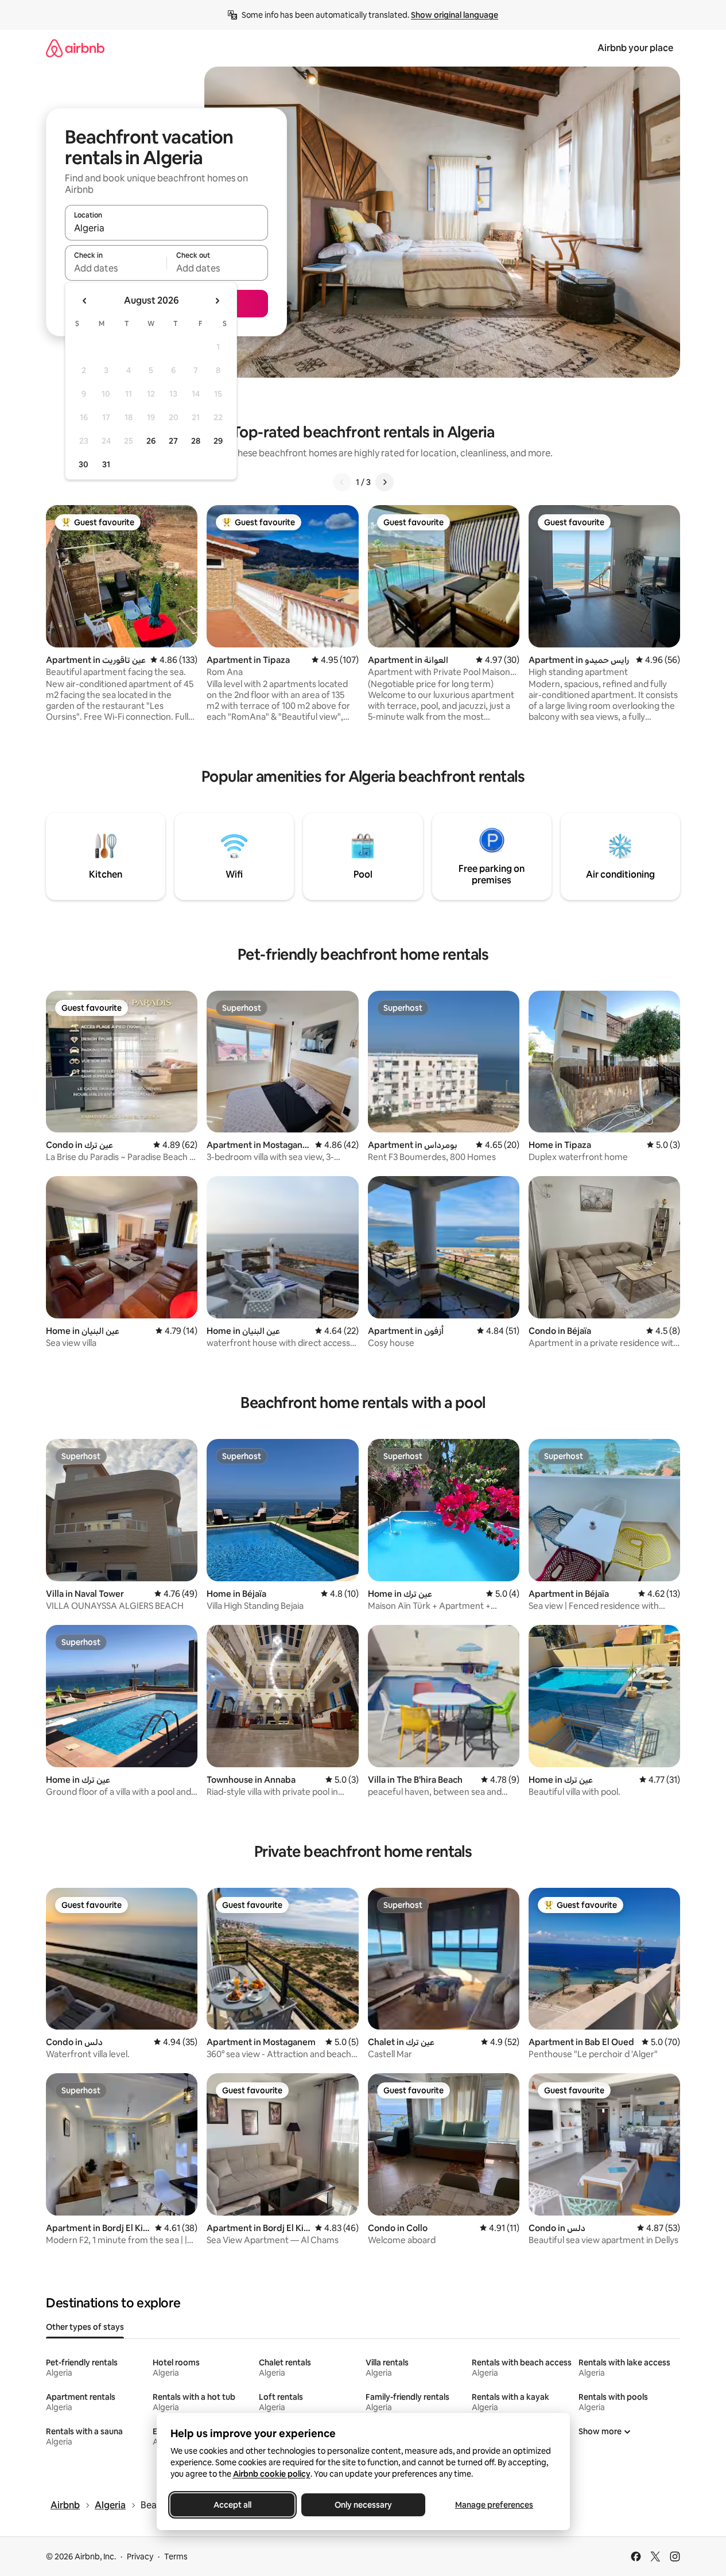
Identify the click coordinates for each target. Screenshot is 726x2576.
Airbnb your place (635, 48)
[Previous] (342, 482)
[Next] (385, 482)
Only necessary (363, 2505)
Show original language (455, 15)
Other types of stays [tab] (85, 2327)
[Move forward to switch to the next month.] (217, 301)
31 (106, 464)
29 (218, 441)
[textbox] (116, 268)
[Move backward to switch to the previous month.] (85, 301)
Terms (176, 2556)
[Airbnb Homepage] (75, 48)
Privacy (140, 2556)
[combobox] (166, 228)
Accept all (232, 2505)
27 (173, 441)
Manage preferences (494, 2505)
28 (196, 441)
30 (84, 464)
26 (151, 441)
